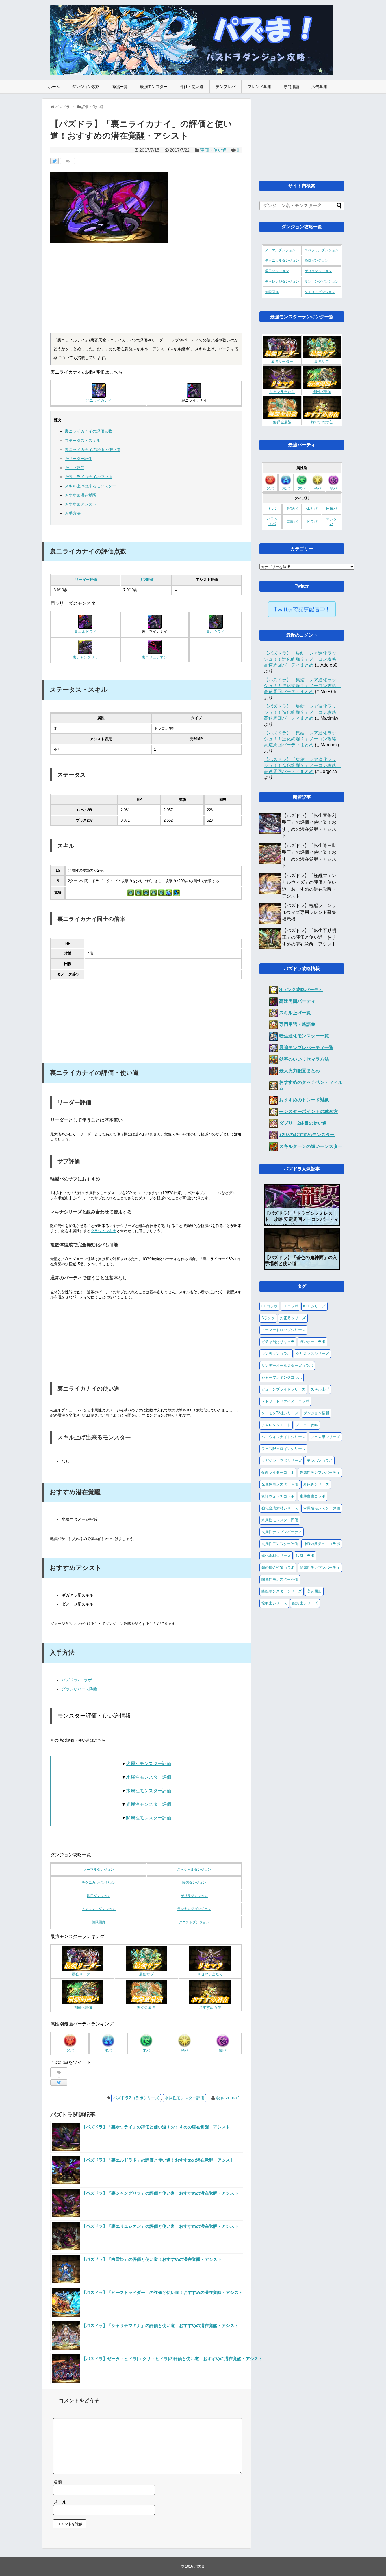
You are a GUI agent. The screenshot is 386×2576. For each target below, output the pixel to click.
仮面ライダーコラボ (278, 1472)
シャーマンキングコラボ (282, 1377)
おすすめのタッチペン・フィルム (311, 1085)
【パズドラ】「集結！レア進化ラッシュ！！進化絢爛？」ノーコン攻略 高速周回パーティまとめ (302, 659)
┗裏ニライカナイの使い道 (88, 477)
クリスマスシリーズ (312, 1354)
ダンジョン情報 (316, 1413)
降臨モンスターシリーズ (282, 1591)
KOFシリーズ (314, 1306)
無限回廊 (99, 1922)
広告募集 (319, 87)
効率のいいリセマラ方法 (304, 1059)
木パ (302, 489)
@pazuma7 (228, 2098)
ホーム (54, 87)
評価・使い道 (192, 87)
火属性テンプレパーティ (282, 1532)
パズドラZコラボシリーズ (136, 2098)
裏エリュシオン (154, 657)
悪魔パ (292, 522)
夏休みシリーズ (316, 1484)
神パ (272, 509)
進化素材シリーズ (276, 1556)
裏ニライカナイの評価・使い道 (92, 450)
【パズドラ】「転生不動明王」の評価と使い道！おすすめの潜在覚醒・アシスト (309, 937)
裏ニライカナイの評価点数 (88, 431)
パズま (200, 2566)
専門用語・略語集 (297, 1024)
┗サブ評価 (75, 468)
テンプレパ (225, 87)
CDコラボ (269, 1306)
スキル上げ (320, 1389)
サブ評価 (146, 580)
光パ (318, 489)
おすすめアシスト (81, 504)
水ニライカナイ (99, 401)
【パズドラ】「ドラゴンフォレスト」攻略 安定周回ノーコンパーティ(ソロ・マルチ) (302, 1219)
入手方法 (73, 513)
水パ (286, 489)
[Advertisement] (146, 290)
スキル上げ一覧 (295, 1013)
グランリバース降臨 (79, 1689)
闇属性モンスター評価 (149, 1818)
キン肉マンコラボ (276, 1354)
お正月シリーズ (293, 1318)
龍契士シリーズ (305, 1603)
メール (60, 2502)
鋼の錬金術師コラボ (278, 1568)
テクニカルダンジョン (99, 1883)
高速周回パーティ (297, 1001)
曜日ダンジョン (99, 1896)
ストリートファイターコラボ (285, 1401)
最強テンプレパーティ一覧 (306, 1048)
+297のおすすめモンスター (307, 1135)
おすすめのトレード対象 (304, 1100)
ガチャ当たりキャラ (278, 1342)
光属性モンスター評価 (149, 1804)
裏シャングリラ (85, 657)
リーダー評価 (86, 580)
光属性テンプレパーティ (320, 1472)
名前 (58, 2482)
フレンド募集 (259, 87)
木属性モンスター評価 (149, 1791)
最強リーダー (83, 1974)
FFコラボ (290, 1306)
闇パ (223, 2051)
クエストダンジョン (194, 1922)
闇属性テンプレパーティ (320, 1568)
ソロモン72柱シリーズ (280, 1413)
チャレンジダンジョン (99, 1909)
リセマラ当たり (210, 1974)
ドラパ (312, 522)
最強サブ (146, 1974)
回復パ (332, 509)
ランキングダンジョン (194, 1909)
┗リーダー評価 (79, 459)
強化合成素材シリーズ (280, 1508)
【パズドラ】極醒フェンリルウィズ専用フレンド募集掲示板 (309, 912)
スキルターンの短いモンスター (311, 1146)
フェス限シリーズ (325, 1437)
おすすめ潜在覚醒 (81, 495)
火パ (270, 489)
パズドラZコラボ (77, 1680)
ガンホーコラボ (312, 1342)
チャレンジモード (276, 1425)
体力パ (312, 509)
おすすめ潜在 (210, 2008)
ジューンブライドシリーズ (283, 1389)
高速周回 (314, 1591)
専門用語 (291, 87)
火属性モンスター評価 (149, 1764)
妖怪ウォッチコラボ (278, 1496)
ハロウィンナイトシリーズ (283, 1437)
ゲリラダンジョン (194, 1896)
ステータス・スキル (83, 441)
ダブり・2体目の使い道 (303, 1123)
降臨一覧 (120, 87)
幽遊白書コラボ (312, 1496)
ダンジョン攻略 (86, 87)
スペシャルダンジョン (194, 1870)
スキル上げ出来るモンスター (90, 486)
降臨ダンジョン (194, 1883)
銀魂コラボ (305, 1556)
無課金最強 (146, 2008)
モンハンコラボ (320, 1461)
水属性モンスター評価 (149, 1777)
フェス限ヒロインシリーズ (283, 1449)
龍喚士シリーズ (274, 1603)
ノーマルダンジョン (99, 1870)
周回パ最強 (83, 2008)
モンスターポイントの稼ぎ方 (309, 1111)
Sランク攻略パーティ (301, 990)
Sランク (268, 1318)
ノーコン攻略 (307, 1425)
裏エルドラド (85, 632)
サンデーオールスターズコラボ (287, 1366)
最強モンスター (154, 87)
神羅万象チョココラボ (322, 1544)
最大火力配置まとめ (300, 1071)
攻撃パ (292, 509)
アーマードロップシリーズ (283, 1330)
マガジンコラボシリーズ (282, 1461)
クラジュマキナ (104, 1231)
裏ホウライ (215, 632)
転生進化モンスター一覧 (304, 1036)
